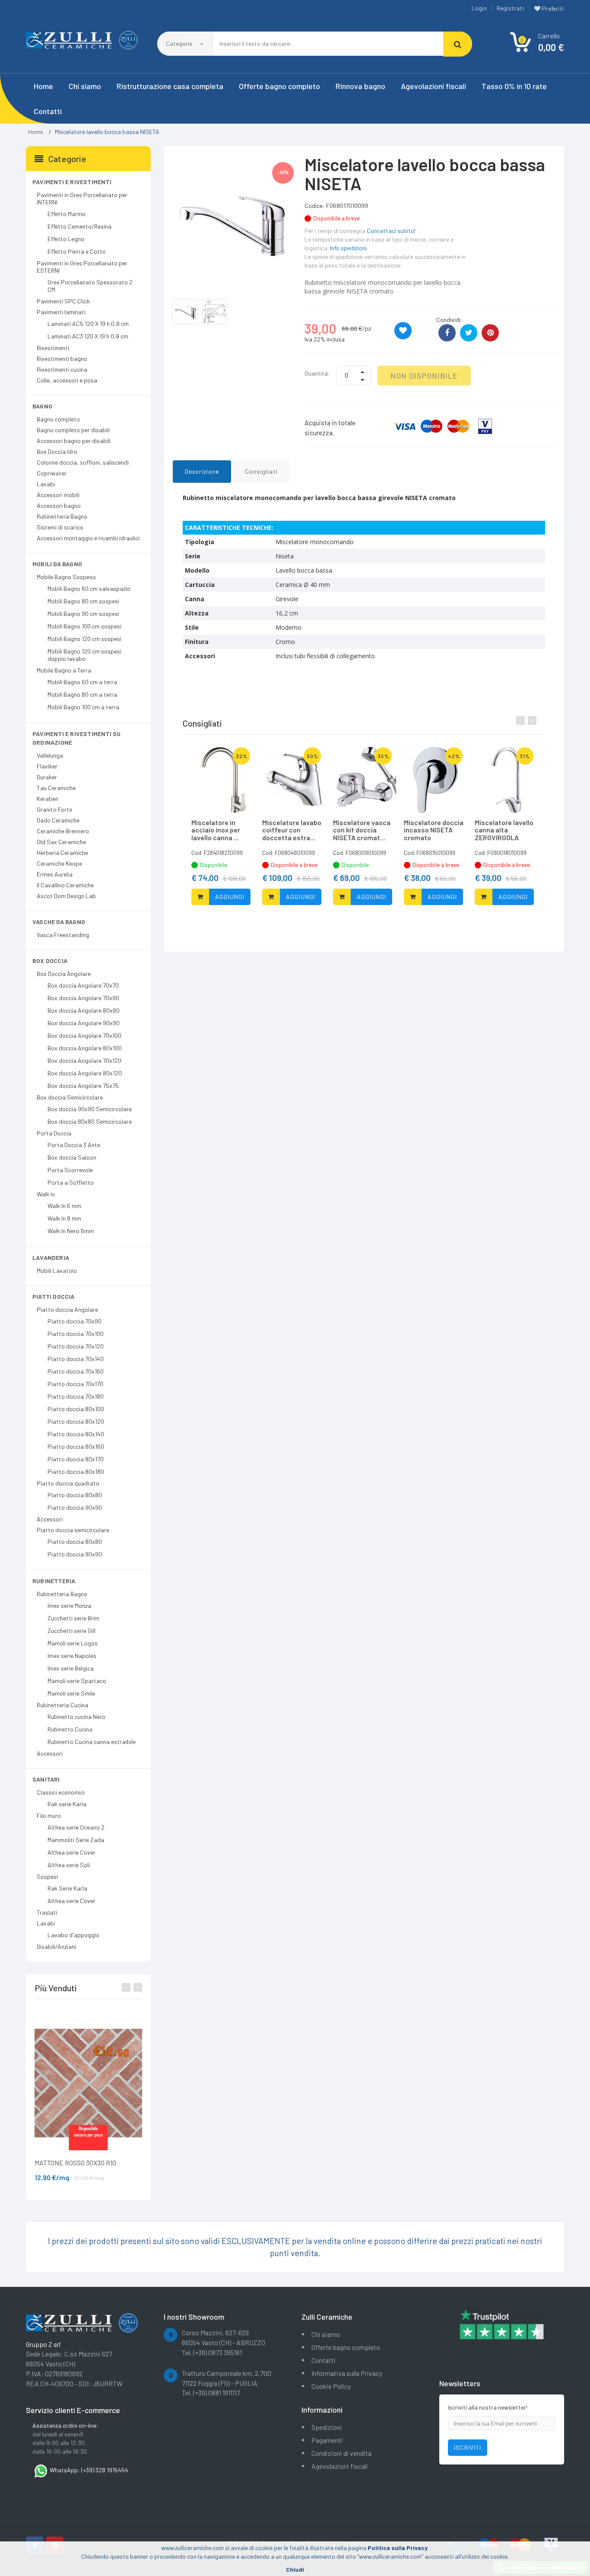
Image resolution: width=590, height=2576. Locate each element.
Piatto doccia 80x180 (76, 1471)
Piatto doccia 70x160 (76, 1371)
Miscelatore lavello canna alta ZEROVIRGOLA (504, 830)
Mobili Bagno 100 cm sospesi (84, 626)
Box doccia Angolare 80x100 (85, 1048)
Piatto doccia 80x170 (76, 1459)
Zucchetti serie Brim (73, 1618)
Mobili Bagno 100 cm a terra (83, 707)
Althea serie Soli (69, 1865)
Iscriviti (468, 2447)
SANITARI (46, 1779)
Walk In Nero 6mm (71, 1231)
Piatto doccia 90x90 (75, 1507)
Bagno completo (58, 419)
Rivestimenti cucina (62, 369)
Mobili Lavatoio (57, 1270)
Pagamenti (327, 2440)
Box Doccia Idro (57, 451)
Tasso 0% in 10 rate (514, 86)
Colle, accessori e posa (67, 380)
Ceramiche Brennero (63, 831)
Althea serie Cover (71, 1852)
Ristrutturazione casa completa (170, 86)
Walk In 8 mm (64, 1218)
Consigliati (261, 471)
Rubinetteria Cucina (62, 1705)
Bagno (42, 406)
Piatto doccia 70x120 (76, 1346)
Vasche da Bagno (59, 922)
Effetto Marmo (67, 214)
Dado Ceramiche (58, 820)
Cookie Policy (331, 2386)
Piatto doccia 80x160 (76, 1446)
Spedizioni (327, 2427)
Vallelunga (50, 755)
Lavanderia (51, 1258)
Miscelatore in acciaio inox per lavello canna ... (216, 830)
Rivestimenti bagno (62, 359)
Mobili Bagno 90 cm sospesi (83, 614)
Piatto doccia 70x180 (76, 1396)
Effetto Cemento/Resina (79, 226)
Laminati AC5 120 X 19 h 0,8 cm (88, 324)
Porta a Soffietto (71, 1182)
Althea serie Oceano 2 (76, 1827)
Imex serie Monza (69, 1605)
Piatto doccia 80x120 (76, 1421)
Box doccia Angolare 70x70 (83, 985)
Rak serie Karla (67, 1804)
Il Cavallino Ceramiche (65, 885)
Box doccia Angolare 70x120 (84, 1060)
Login (479, 8)
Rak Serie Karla (67, 1888)
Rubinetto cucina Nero (76, 1717)
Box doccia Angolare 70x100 (84, 1035)
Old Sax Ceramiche (61, 842)
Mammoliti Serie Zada (76, 1840)
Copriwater (52, 473)
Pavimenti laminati (61, 312)
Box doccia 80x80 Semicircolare (90, 1121)
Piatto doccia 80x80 (75, 1495)
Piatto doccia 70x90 (75, 1321)
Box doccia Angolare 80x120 (85, 1073)
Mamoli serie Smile (71, 1693)
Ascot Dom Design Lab (66, 896)
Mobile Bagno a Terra (64, 670)
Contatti (48, 111)
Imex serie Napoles (72, 1656)
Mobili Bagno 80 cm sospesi (83, 601)
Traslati (47, 1912)
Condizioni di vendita (341, 2453)
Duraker (47, 777)
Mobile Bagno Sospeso (66, 577)
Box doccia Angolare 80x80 (84, 1010)
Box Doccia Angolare (64, 974)
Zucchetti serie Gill (71, 1631)
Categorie (180, 43)
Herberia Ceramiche (62, 853)
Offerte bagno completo (279, 86)
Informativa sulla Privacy (347, 2373)
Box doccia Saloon (72, 1157)
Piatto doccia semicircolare (73, 1530)
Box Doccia (50, 961)
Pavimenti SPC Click (63, 301)
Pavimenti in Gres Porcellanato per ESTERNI (82, 267)
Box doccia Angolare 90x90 (84, 1023)
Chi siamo (85, 86)
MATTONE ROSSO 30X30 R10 (75, 2163)
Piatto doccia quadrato (68, 1483)
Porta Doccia (54, 1133)
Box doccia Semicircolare (70, 1097)
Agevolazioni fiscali (433, 86)
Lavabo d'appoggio (73, 1935)
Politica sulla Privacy (398, 2548)
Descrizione (202, 471)
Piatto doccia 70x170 (75, 1384)
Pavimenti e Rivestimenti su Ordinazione (76, 738)
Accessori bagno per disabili (74, 441)
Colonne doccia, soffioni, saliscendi (83, 462)
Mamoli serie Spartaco (77, 1681)
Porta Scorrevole (70, 1170)
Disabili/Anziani (56, 1946)
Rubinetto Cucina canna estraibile (92, 1742)
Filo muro (49, 1816)
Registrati (510, 8)
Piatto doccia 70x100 (76, 1334)
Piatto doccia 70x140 (76, 1359)
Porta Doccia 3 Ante (74, 1145)
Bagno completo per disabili (73, 430)
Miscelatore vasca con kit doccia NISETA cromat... (362, 830)
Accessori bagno (59, 505)
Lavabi (46, 484)
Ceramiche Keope (59, 863)
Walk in (46, 1194)
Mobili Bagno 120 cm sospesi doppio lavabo (84, 655)
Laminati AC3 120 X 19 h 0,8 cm (88, 336)
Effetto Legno (66, 239)
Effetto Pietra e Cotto (77, 251)
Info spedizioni (348, 248)
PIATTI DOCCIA (54, 1296)
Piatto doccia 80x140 (76, 1434)
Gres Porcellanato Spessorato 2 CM (90, 286)
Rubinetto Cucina (70, 1729)
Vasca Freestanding (63, 935)
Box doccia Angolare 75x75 (83, 1086)
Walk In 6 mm (64, 1206)
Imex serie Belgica (71, 1668)
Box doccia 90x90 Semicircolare (90, 1109)
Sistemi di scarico (60, 527)
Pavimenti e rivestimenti (72, 182)
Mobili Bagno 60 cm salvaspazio (89, 588)
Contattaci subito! (391, 231)
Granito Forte (54, 809)
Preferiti (552, 8)
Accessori (50, 1519)
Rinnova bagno (360, 86)
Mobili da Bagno (57, 564)
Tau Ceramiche (56, 788)
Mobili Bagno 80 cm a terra (82, 694)
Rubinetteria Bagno (62, 516)
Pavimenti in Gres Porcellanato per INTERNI (82, 198)
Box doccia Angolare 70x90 (83, 998)
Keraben (48, 799)
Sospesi (47, 1876)
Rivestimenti (53, 348)
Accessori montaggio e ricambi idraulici (88, 538)
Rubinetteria (54, 1581)
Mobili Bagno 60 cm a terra (82, 682)
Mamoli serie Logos (73, 1643)
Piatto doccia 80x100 (76, 1409)
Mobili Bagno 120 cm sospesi (84, 639)
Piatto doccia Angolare (67, 1309)
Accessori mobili (58, 495)
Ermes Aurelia (55, 874)
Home (43, 86)
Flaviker (47, 766)
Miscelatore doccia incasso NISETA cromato (434, 830)
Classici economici (61, 1792)
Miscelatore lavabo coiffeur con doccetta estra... (292, 830)
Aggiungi (230, 897)
